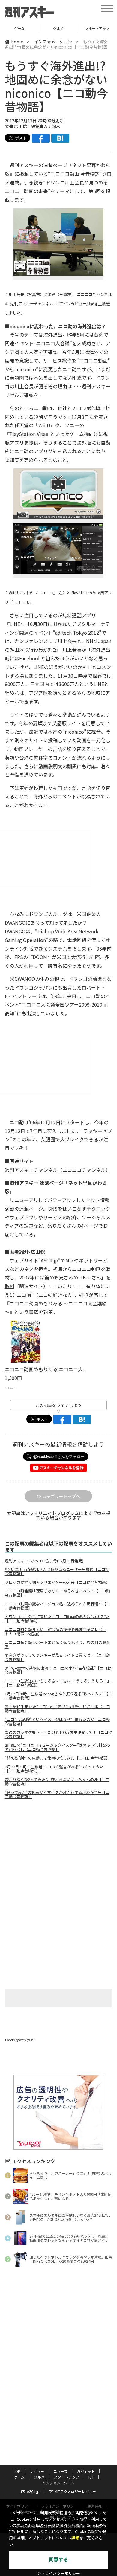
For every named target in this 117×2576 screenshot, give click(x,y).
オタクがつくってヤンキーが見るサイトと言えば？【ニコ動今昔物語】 (57, 1657)
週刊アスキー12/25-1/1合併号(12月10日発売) (44, 1561)
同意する (58, 2560)
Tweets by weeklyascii (20, 2040)
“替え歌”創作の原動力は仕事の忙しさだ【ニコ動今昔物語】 (57, 1758)
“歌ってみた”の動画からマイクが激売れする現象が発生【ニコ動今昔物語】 (57, 1795)
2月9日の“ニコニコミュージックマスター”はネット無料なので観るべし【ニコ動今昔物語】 (57, 1747)
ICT (97, 28)
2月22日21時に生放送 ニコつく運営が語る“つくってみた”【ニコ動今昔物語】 (55, 1769)
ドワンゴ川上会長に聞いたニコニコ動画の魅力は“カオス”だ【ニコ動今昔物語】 (57, 1619)
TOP (17, 2471)
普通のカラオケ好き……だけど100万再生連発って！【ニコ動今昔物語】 (58, 1734)
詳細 (75, 2538)
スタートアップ (58, 28)
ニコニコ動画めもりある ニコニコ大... (46, 1369)
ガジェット (86, 2471)
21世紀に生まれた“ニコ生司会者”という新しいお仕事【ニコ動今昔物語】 (57, 1709)
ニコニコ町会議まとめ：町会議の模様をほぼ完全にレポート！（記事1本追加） (55, 1632)
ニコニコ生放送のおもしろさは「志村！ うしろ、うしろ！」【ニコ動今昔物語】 (58, 1683)
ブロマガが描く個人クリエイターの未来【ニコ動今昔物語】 (57, 1582)
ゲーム (19, 2477)
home (17, 42)
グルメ (19, 28)
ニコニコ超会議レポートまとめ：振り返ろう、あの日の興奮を (57, 1644)
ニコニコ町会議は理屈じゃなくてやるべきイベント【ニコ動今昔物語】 (57, 1593)
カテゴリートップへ (61, 1496)
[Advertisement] (58, 1854)
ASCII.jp (33, 2491)
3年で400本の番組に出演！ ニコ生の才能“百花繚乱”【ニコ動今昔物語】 (58, 1670)
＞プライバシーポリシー (59, 2573)
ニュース (60, 2471)
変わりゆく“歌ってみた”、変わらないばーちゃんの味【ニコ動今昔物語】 (57, 1782)
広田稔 (20, 126)
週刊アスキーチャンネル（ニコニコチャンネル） (58, 1170)
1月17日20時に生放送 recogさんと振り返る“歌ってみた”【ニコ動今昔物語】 (58, 1696)
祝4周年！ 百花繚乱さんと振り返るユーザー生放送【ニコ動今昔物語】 (57, 1572)
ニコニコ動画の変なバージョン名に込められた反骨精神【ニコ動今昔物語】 (57, 1606)
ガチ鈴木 (52, 126)
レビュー (37, 2471)
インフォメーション (53, 42)
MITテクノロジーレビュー (75, 2491)
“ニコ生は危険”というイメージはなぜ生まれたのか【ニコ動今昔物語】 (57, 1722)
